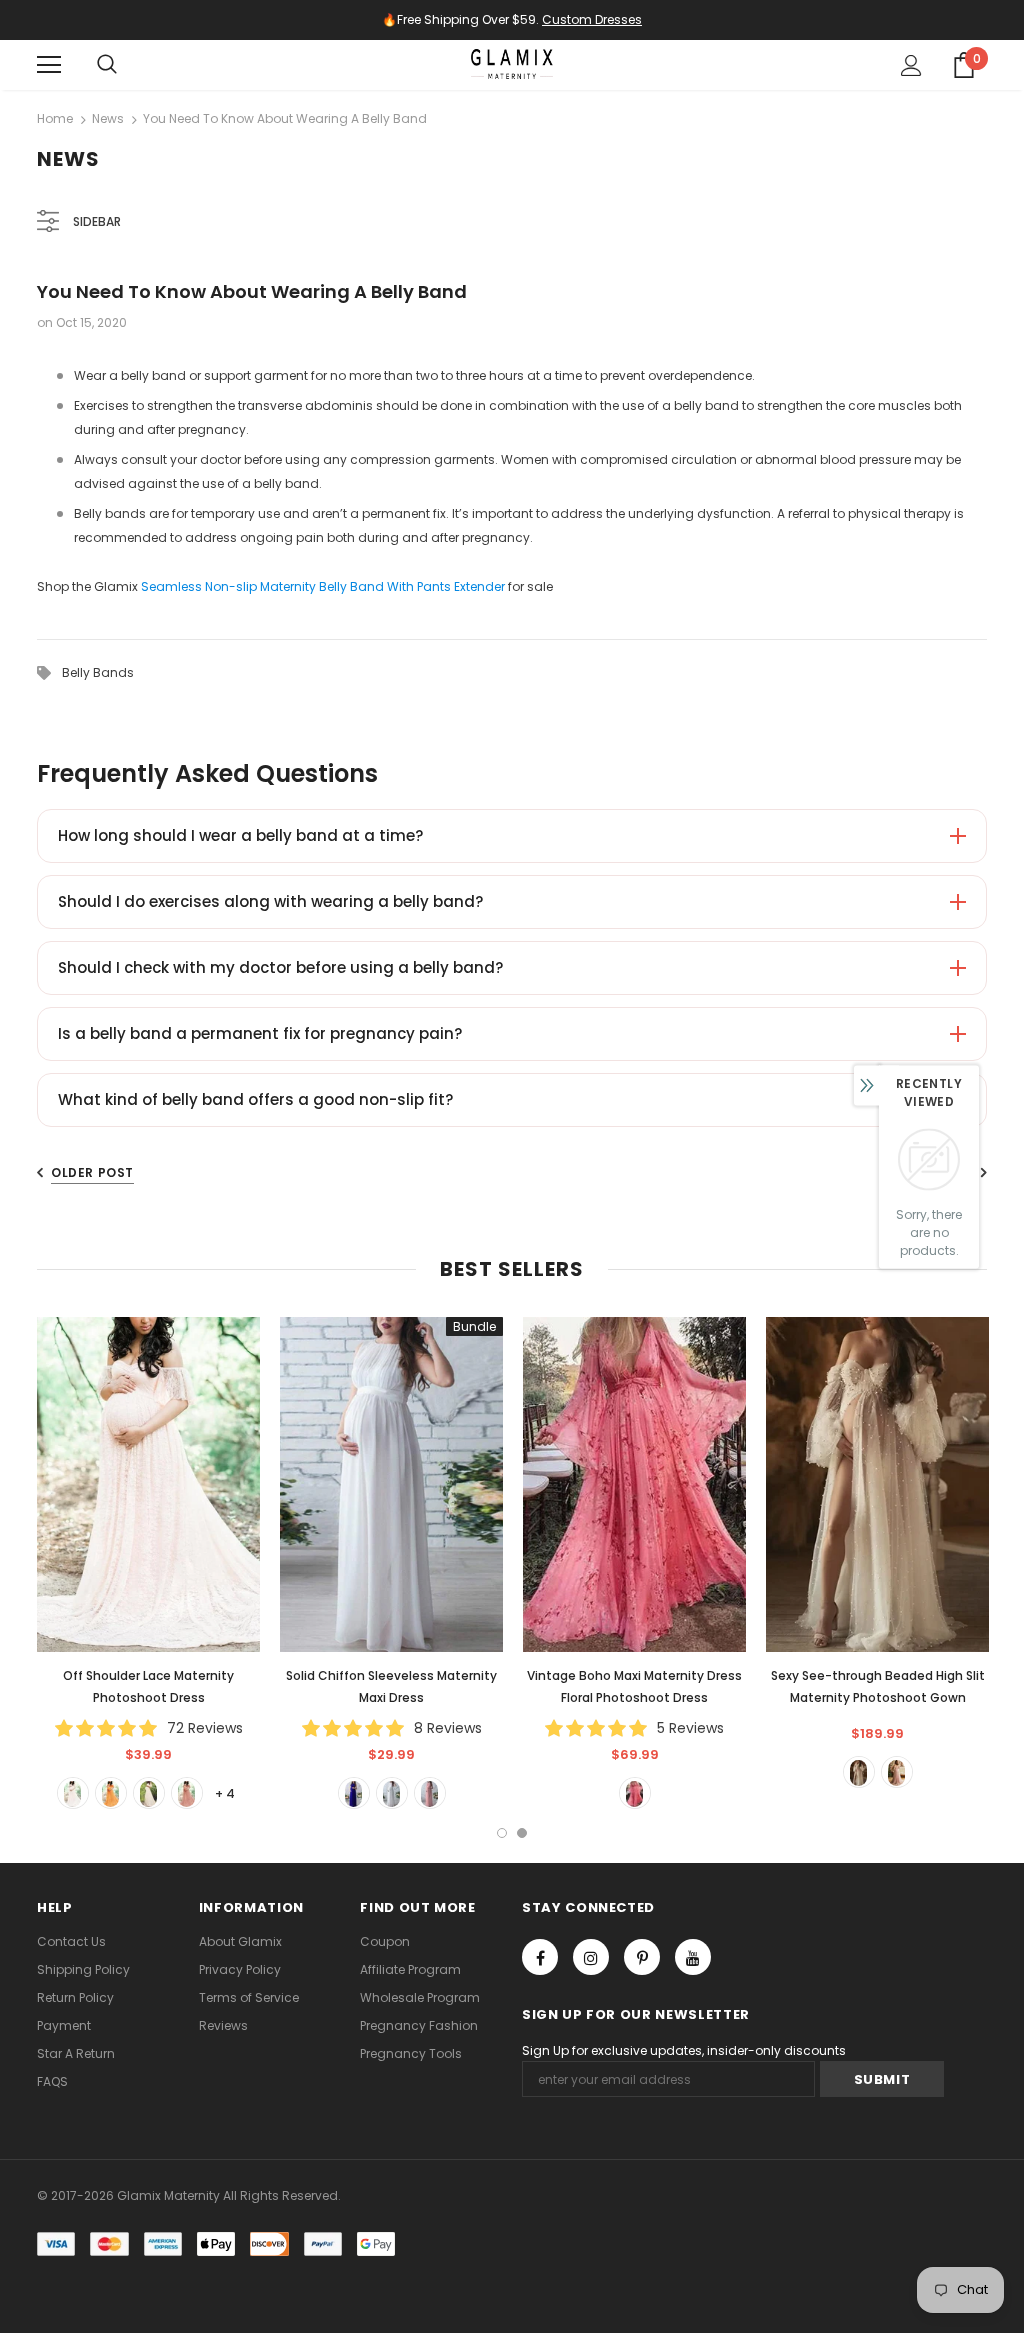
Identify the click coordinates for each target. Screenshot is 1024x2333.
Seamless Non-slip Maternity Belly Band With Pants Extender (323, 586)
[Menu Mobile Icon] (49, 65)
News (108, 118)
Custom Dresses (592, 19)
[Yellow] (111, 1793)
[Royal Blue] (354, 1793)
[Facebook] (540, 1957)
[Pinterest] (642, 1957)
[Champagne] (149, 1793)
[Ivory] (859, 1772)
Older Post (92, 1172)
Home (55, 118)
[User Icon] (911, 65)
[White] (73, 1793)
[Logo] (512, 64)
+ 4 (225, 1793)
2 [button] (522, 1833)
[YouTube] (693, 1957)
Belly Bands (98, 672)
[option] (148, 1562)
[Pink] (187, 1793)
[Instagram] (591, 1957)
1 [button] (502, 1833)
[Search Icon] (107, 65)
